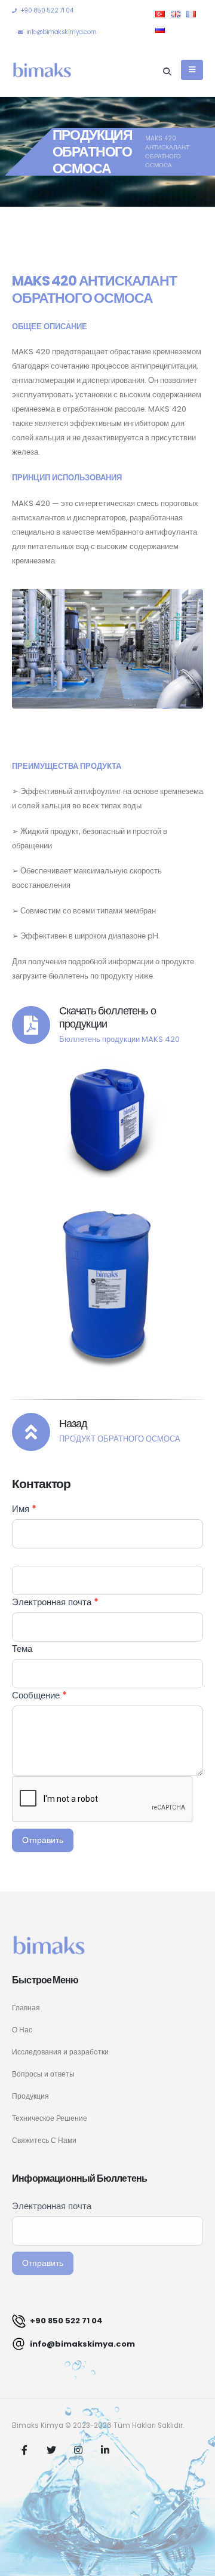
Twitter (51, 2450)
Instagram (78, 2450)
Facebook (24, 2450)
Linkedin (105, 2450)
